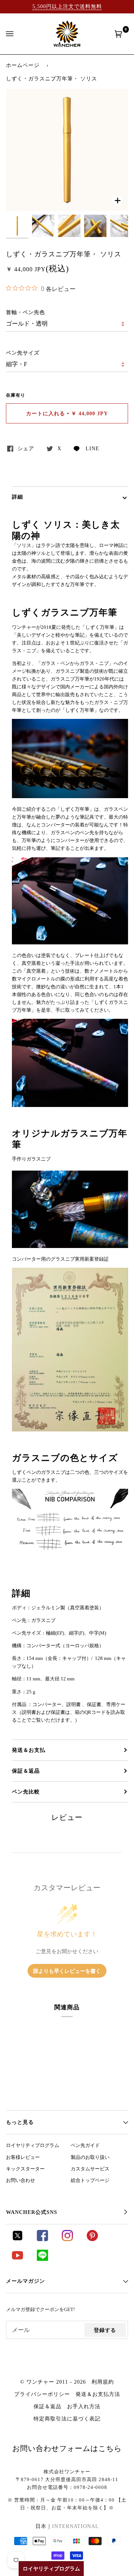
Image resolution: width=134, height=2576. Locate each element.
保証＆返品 (26, 1771)
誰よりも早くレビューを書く (67, 1971)
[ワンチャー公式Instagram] (67, 2239)
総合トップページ (90, 2180)
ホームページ (23, 65)
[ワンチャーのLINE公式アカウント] (42, 2259)
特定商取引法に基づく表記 (67, 2419)
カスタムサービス (90, 2169)
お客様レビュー (23, 2157)
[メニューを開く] (17, 34)
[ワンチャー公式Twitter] (17, 2239)
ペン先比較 (26, 1792)
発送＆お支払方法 (98, 2394)
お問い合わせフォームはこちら (67, 2448)
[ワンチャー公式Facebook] (42, 2239)
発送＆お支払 (29, 1750)
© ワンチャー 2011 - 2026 (53, 2382)
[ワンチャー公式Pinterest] (92, 2239)
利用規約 (103, 2382)
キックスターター (25, 2169)
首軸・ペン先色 (25, 312)
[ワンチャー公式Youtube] (17, 2259)
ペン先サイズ (23, 353)
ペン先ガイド (85, 2145)
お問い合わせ (20, 2180)
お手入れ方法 (84, 2406)
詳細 (17, 497)
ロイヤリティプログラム (33, 2145)
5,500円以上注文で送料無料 (67, 6)
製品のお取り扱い (90, 2157)
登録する (105, 2330)
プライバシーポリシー (42, 2394)
